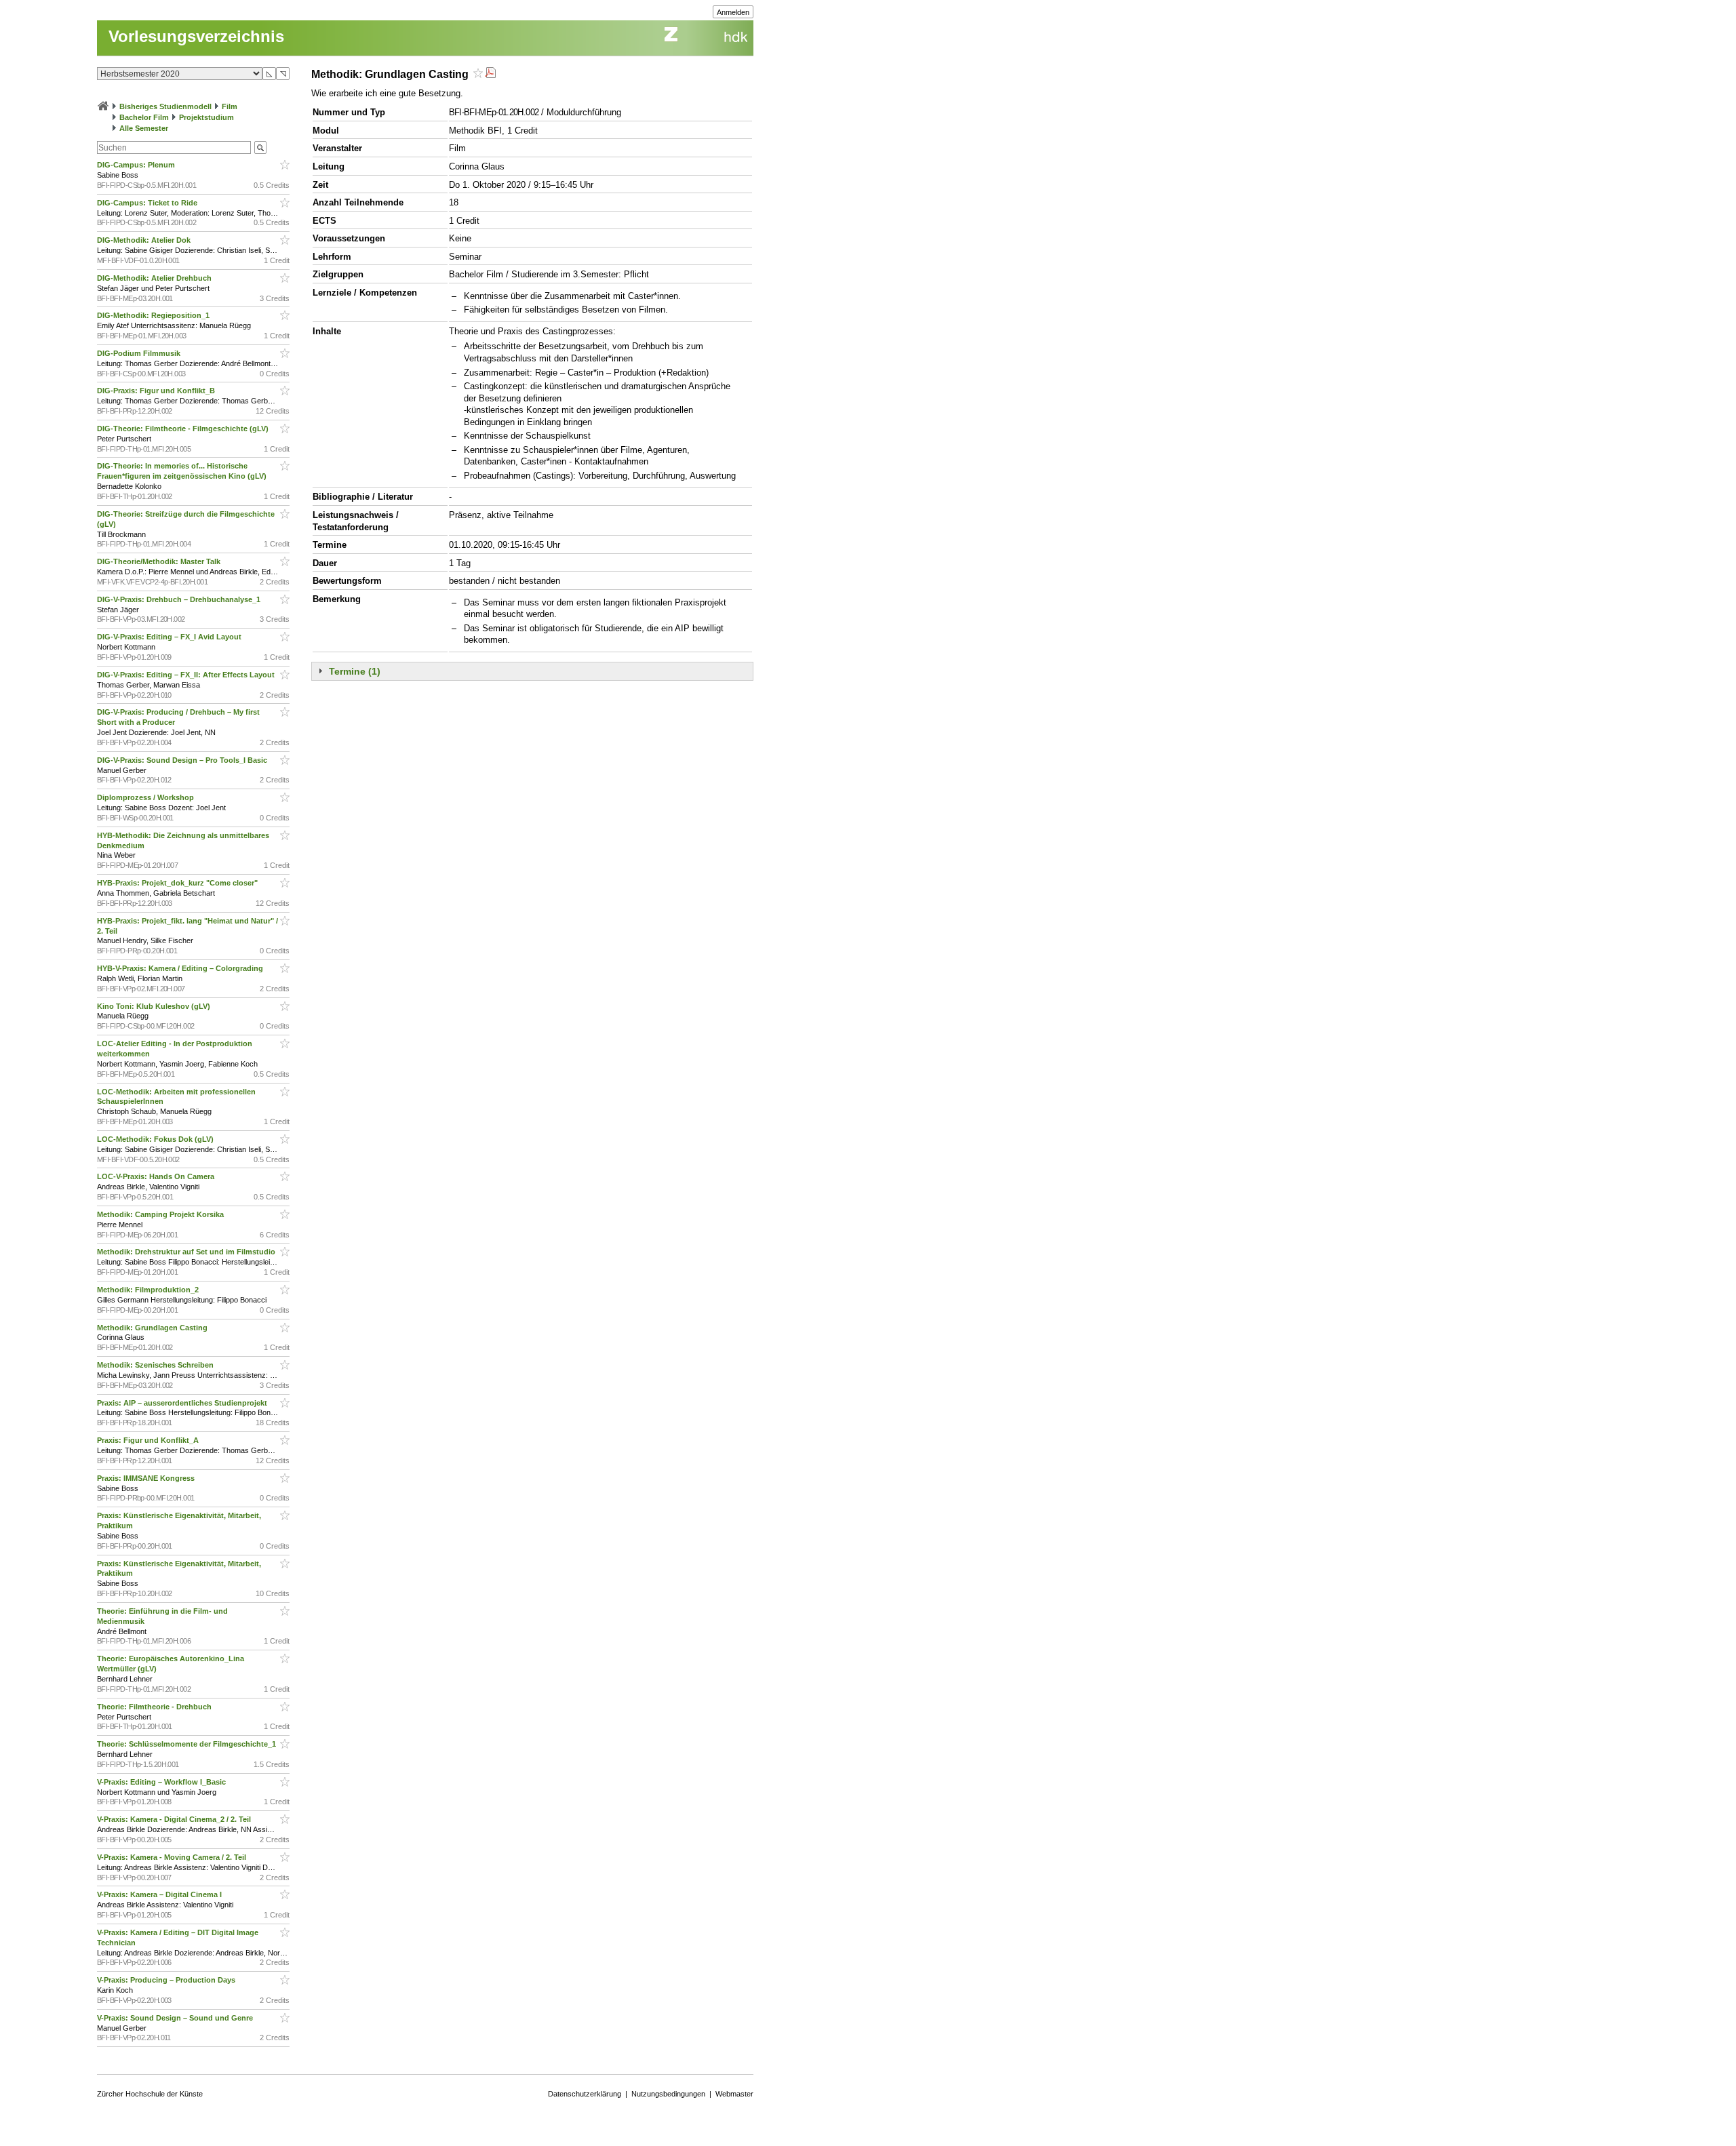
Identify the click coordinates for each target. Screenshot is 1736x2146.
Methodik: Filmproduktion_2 (149, 1290)
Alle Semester (144, 128)
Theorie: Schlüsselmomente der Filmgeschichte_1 (188, 1744)
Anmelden (733, 12)
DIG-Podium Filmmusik (140, 353)
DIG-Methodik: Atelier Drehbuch (155, 278)
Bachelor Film (144, 117)
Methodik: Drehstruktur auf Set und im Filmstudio (187, 1252)
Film (230, 106)
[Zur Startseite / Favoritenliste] (103, 106)
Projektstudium (206, 117)
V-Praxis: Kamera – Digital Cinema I (160, 1894)
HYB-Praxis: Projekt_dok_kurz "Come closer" (178, 883)
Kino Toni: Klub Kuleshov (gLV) (155, 1006)
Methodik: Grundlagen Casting (153, 1328)
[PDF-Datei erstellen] (490, 74)
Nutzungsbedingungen (668, 2094)
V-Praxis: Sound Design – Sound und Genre (176, 2018)
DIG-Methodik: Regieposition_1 (154, 315)
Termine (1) (355, 671)
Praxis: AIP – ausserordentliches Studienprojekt (183, 1403)
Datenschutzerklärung (585, 2094)
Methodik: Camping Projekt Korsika (161, 1214)
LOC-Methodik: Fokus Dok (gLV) (156, 1139)
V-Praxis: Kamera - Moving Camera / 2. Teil (173, 1857)
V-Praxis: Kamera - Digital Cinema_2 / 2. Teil (175, 1819)
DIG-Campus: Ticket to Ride (148, 203)
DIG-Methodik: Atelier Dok (145, 240)
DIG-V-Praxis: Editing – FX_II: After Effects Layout (187, 675)
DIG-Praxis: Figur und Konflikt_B (157, 391)
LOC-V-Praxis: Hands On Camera (157, 1176)
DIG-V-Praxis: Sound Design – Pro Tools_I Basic (183, 760)
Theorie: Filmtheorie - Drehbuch (155, 1707)
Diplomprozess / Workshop (146, 797)
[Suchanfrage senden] (260, 147)
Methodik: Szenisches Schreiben (156, 1365)
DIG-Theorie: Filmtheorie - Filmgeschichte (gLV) (184, 429)
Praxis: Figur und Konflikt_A (149, 1440)
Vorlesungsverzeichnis (196, 36)
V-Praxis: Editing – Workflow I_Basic (162, 1782)
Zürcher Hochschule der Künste (150, 2094)
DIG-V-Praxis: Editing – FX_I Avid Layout (170, 637)
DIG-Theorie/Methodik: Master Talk (160, 561)
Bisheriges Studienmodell (165, 106)
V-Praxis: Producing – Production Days (167, 1980)
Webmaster (734, 2094)
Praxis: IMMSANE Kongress (147, 1478)
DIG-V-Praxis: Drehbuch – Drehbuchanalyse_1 (180, 599)
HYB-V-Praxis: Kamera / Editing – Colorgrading (181, 968)
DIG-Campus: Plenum (137, 165)
